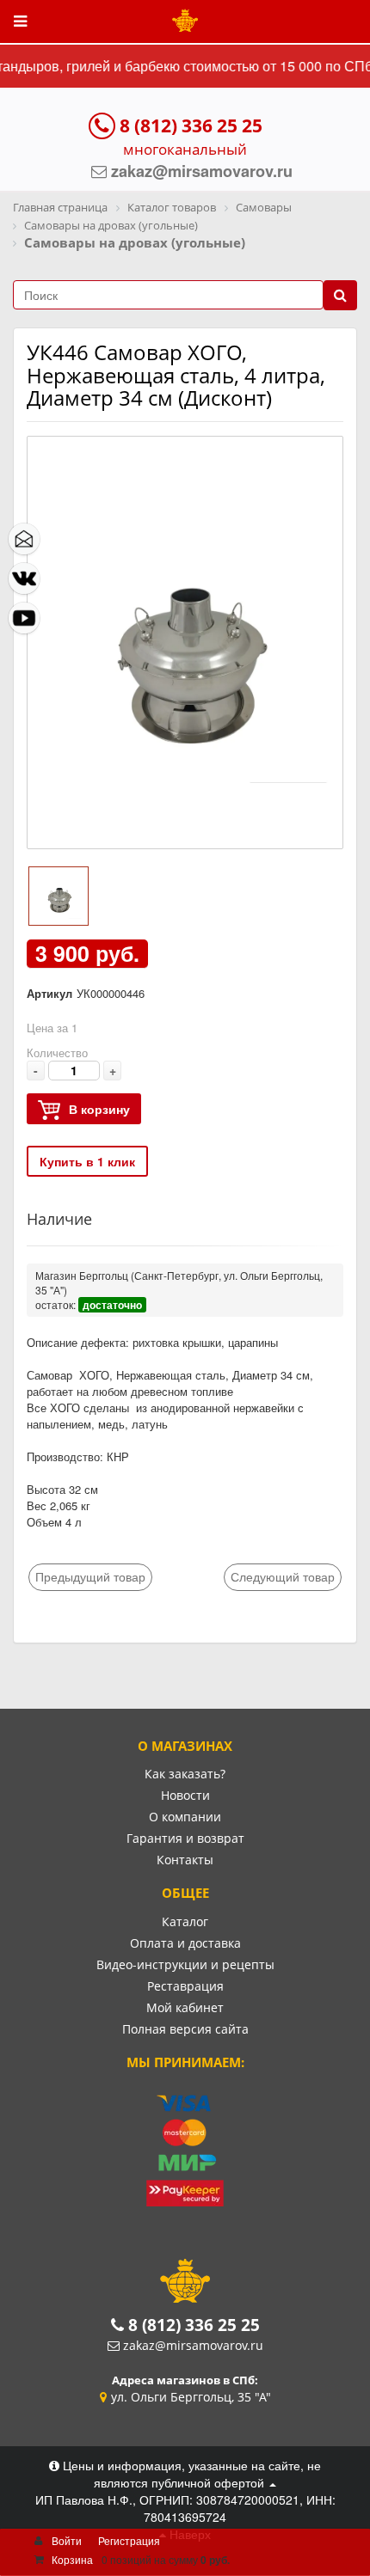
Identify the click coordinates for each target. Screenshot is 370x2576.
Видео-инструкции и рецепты (185, 1964)
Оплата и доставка (185, 1943)
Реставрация (185, 1986)
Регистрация (129, 2540)
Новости (185, 1795)
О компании (185, 1817)
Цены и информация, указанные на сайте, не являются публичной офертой (190, 2474)
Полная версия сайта (185, 2029)
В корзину (99, 1109)
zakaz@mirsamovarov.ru (193, 2345)
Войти (67, 2540)
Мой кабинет (185, 2007)
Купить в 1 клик (87, 1161)
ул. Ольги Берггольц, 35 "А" (191, 2397)
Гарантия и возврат (185, 1838)
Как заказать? (185, 1774)
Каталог (185, 1921)
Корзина (72, 2559)
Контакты (185, 1860)
